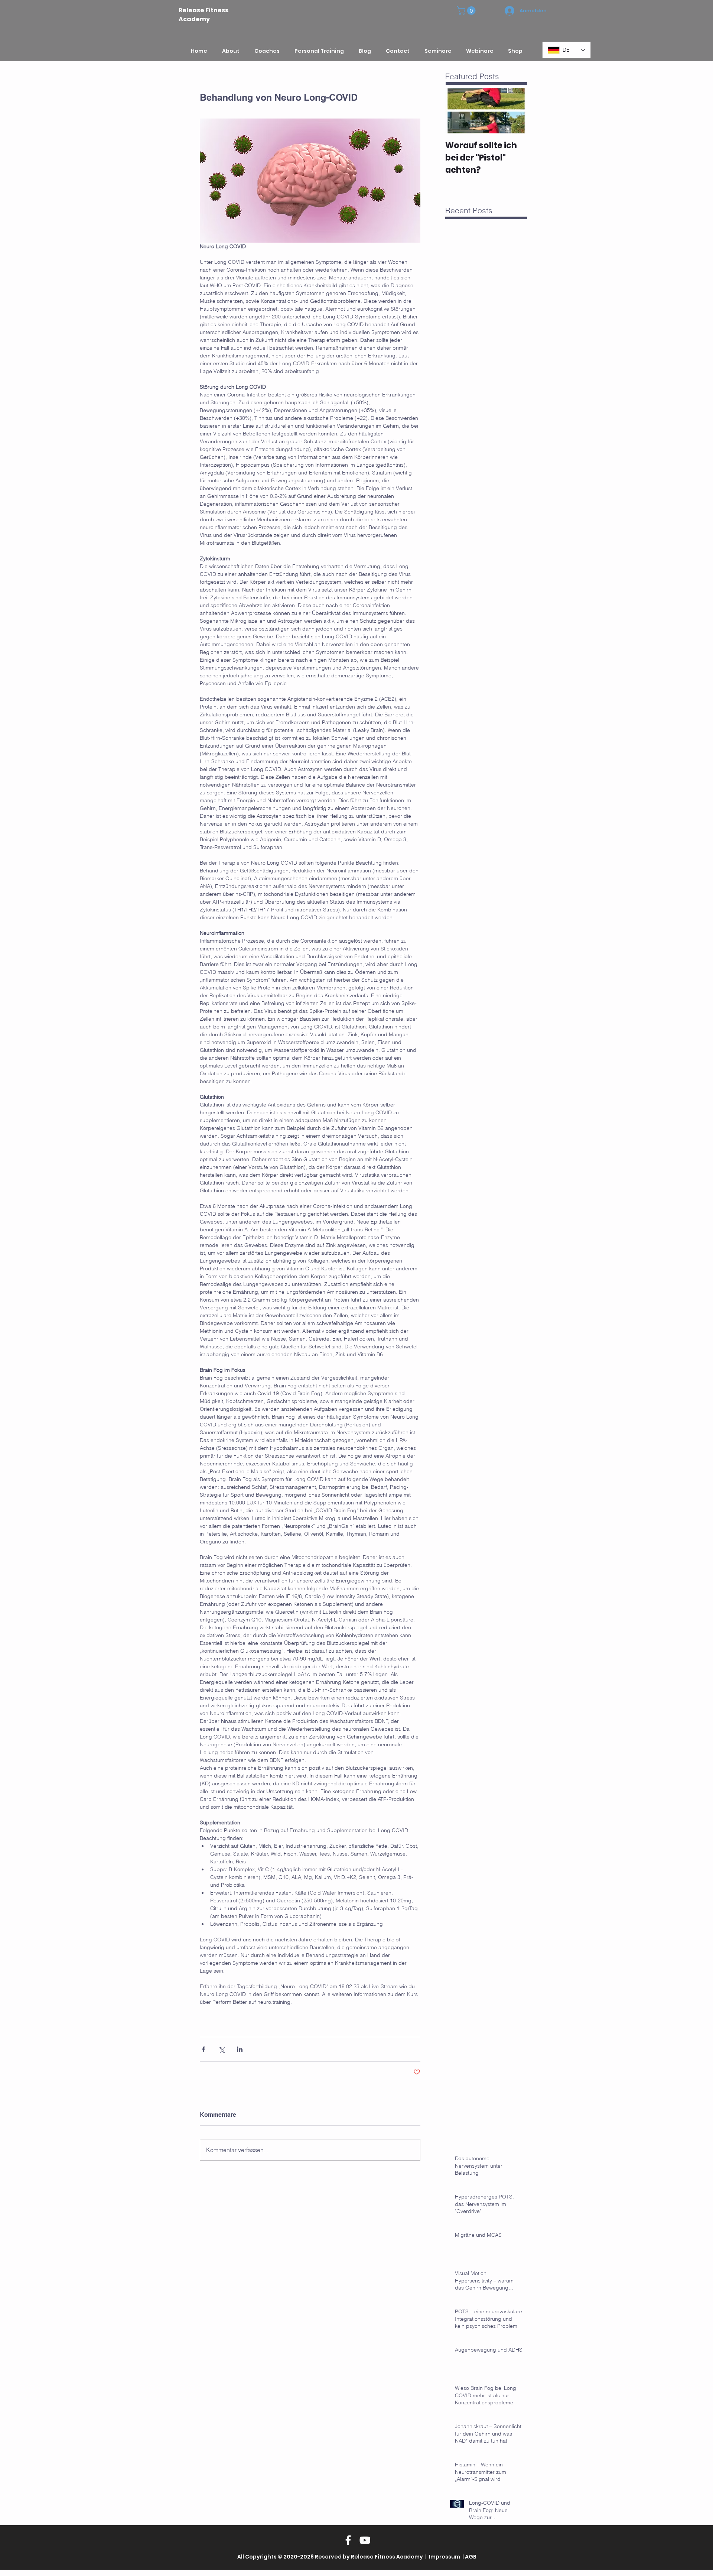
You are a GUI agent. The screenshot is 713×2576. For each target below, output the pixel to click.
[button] (467, 11)
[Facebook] (348, 2540)
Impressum (444, 2557)
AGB (471, 2557)
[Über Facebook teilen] (203, 2049)
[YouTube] (365, 2540)
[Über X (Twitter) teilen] (222, 2049)
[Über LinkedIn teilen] (240, 2049)
